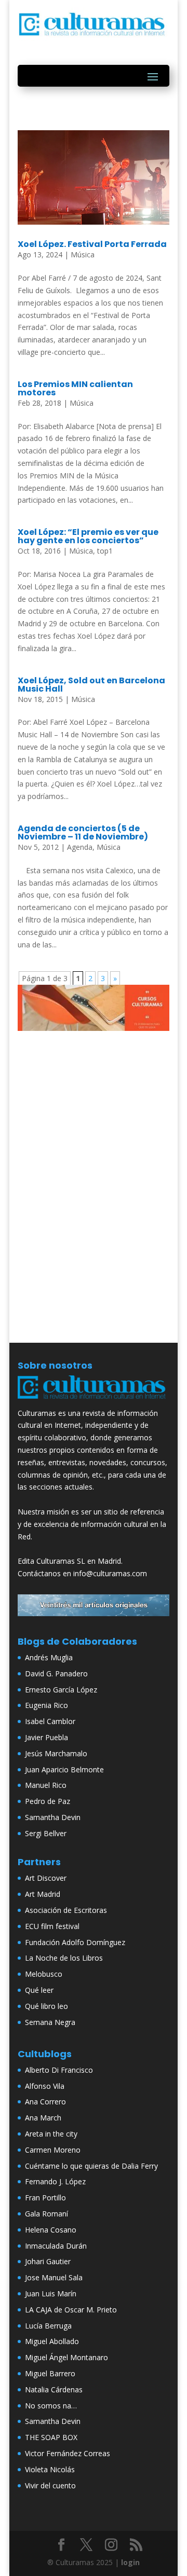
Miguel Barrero (50, 2373)
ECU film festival (52, 1926)
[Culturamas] (94, 1401)
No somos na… (51, 2406)
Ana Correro (45, 2102)
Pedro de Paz (48, 1801)
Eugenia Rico (46, 1705)
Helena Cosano (51, 2230)
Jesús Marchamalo (56, 1753)
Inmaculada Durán (56, 2246)
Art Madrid (43, 1894)
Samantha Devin (53, 1817)
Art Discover (46, 1878)
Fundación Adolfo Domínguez (75, 1942)
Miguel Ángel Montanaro (66, 2357)
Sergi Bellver (46, 1833)
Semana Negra (50, 2022)
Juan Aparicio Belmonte (64, 1769)
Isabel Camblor (50, 1721)
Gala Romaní (46, 2214)
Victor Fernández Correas (68, 2453)
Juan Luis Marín (51, 2293)
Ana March (43, 2118)
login (130, 2562)
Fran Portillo (45, 2198)
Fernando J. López (55, 2181)
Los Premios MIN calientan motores (75, 388)
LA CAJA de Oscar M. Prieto (71, 2310)
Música (83, 254)
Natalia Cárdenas (54, 2389)
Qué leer (39, 1990)
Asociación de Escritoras (66, 1910)
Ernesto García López (61, 1690)
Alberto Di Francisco (59, 2070)
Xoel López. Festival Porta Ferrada (92, 244)
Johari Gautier (48, 2261)
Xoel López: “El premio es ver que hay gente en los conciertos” (88, 536)
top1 (105, 551)
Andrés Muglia (49, 1657)
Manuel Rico (46, 1785)
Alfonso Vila (45, 2086)
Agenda (80, 847)
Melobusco (44, 1974)
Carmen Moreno (53, 2150)
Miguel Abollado (52, 2341)
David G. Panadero (56, 1673)
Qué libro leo (46, 2006)
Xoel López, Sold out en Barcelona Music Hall (91, 685)
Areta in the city (51, 2134)
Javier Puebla (46, 1737)
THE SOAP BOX (51, 2437)
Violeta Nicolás (50, 2469)
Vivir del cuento (50, 2485)
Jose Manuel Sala (54, 2277)
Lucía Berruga (48, 2326)
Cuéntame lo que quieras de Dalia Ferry (91, 2166)
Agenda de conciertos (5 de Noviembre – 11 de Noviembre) (83, 832)
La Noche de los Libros (64, 1958)
